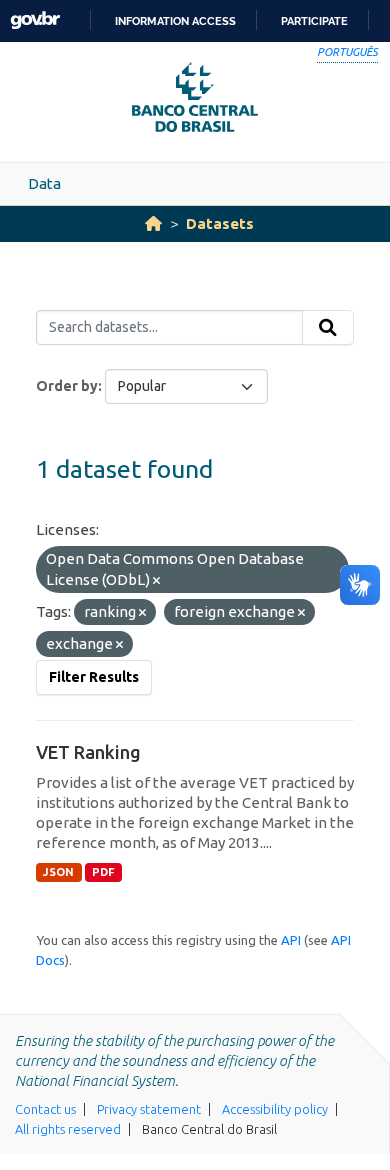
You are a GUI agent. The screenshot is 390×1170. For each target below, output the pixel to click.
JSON (58, 872)
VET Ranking (88, 752)
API (291, 940)
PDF (103, 872)
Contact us (45, 1109)
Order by (67, 386)
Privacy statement (149, 1109)
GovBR (35, 20)
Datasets (220, 223)
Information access (175, 21)
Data (44, 183)
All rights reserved (68, 1129)
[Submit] (328, 328)
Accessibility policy (275, 1109)
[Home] (153, 223)
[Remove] (156, 581)
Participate (314, 21)
